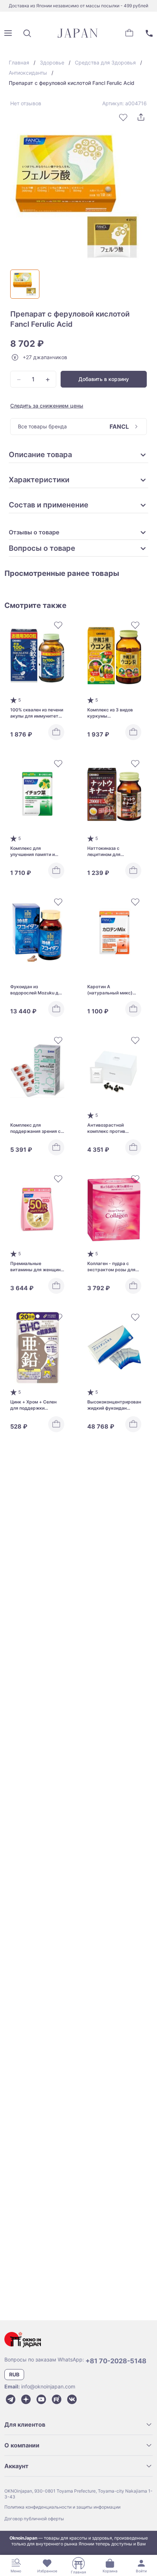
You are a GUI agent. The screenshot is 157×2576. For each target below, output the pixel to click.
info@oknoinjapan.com (48, 2386)
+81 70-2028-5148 (116, 2361)
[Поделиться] (141, 117)
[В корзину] (56, 732)
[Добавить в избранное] (123, 117)
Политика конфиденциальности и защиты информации (62, 2507)
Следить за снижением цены (47, 406)
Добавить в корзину (104, 379)
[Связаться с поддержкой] (149, 33)
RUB (14, 2374)
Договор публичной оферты (34, 2519)
